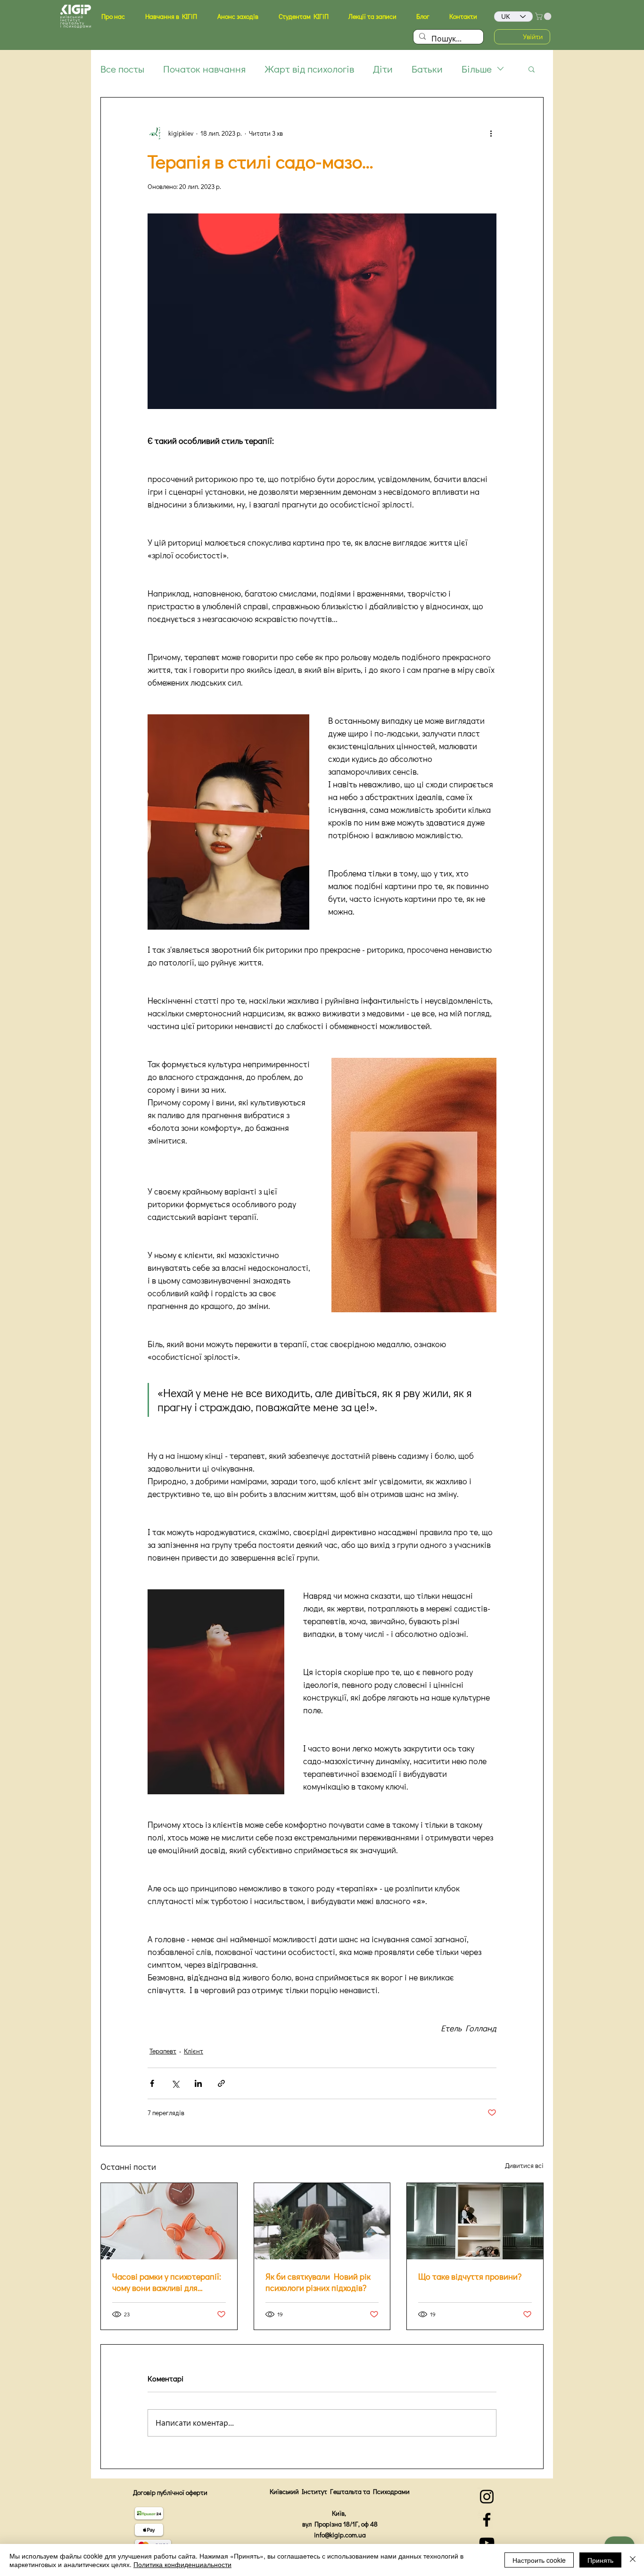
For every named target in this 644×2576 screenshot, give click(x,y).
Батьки (427, 69)
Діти (383, 69)
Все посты (122, 69)
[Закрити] (633, 2560)
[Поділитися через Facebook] (152, 2083)
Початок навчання (204, 69)
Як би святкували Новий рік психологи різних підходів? (318, 2282)
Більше (477, 69)
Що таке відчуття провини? (470, 2276)
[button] (113, 16)
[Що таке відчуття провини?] (475, 2221)
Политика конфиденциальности (182, 2564)
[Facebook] (487, 2520)
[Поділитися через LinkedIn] (198, 2083)
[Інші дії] (491, 133)
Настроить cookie (539, 2560)
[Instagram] (487, 2497)
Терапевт (163, 2051)
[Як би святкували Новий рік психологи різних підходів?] (322, 2221)
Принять (600, 2560)
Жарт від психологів (309, 69)
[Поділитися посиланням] (221, 2083)
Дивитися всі (524, 2165)
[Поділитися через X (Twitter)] (175, 2083)
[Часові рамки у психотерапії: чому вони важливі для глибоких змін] (169, 2221)
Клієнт (194, 2051)
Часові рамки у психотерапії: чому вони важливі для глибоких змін (167, 2282)
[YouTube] (487, 2543)
